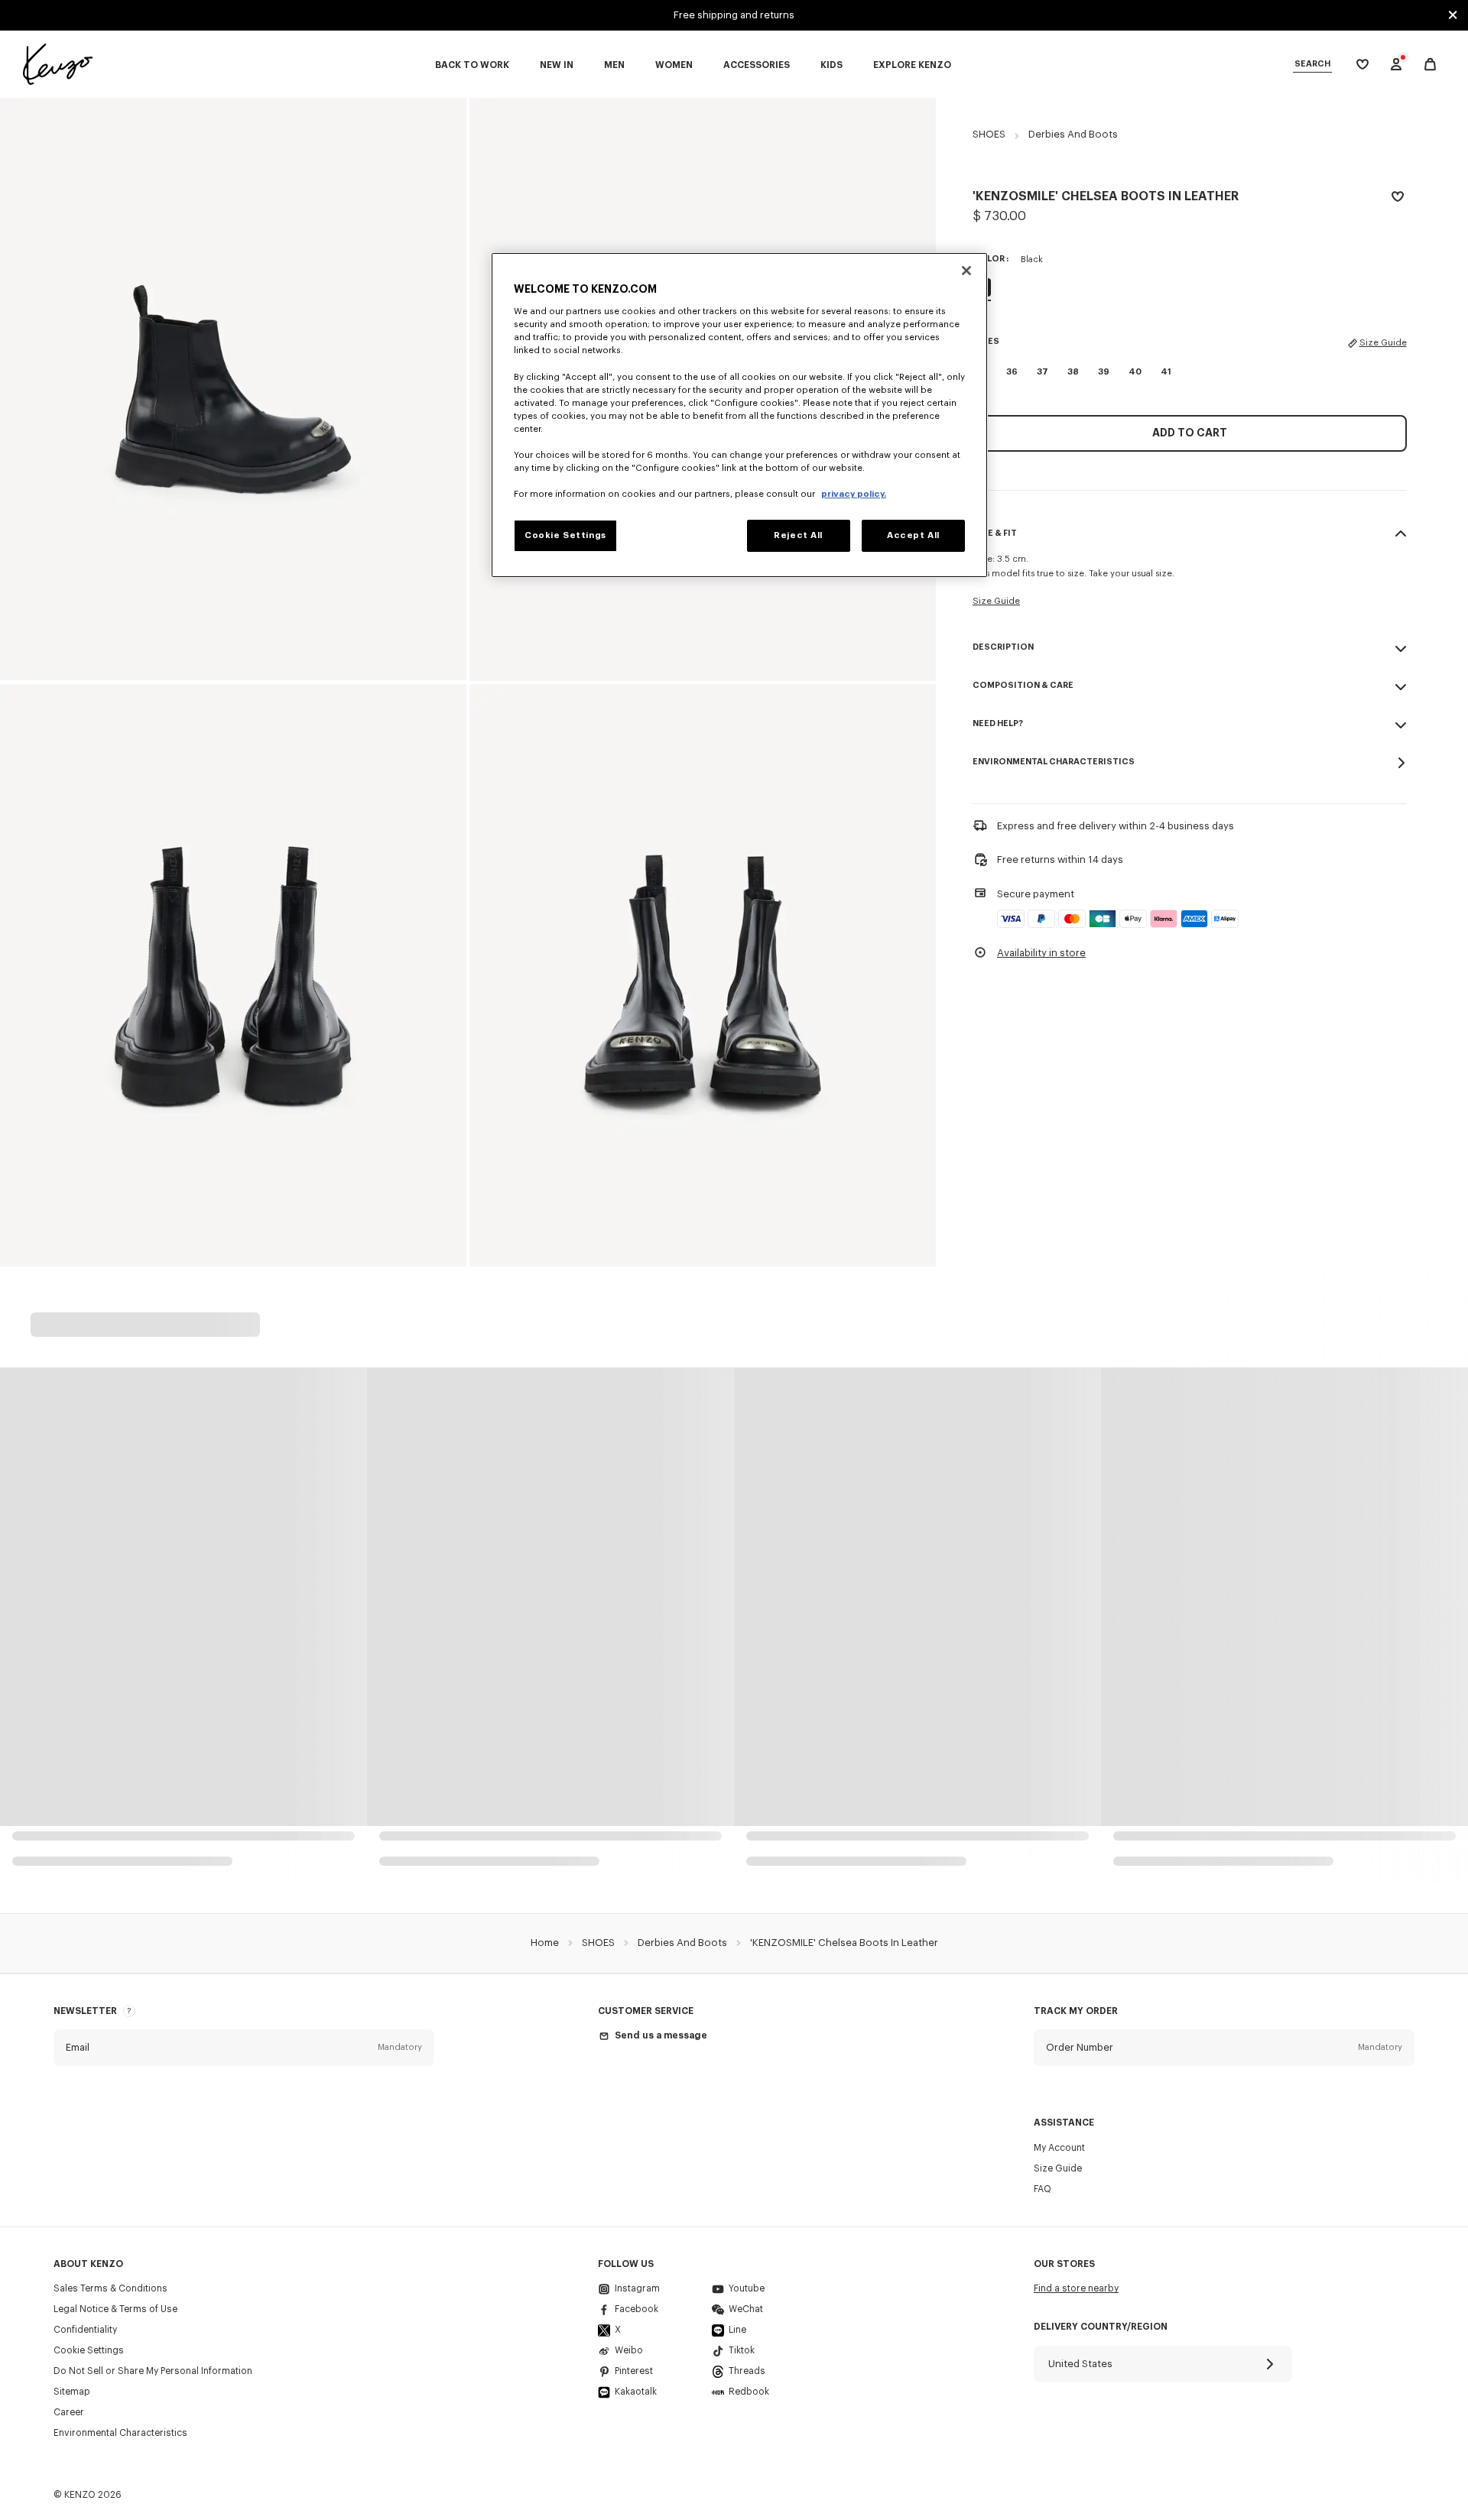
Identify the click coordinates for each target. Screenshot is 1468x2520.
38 (1073, 372)
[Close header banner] (1453, 15)
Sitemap (72, 2392)
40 (1135, 372)
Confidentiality (85, 2330)
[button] (244, 2048)
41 (1166, 372)
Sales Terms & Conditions (110, 2288)
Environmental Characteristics (120, 2433)
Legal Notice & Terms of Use (115, 2309)
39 (1104, 372)
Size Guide (1383, 343)
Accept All (913, 535)
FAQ (1043, 2189)
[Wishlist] (1398, 199)
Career (69, 2412)
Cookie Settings (89, 2350)
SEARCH (1312, 64)
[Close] (966, 271)
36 (1012, 372)
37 (1043, 372)
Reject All (798, 535)
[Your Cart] (1430, 65)
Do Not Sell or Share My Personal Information (153, 2371)
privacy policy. (854, 494)
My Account (1059, 2148)
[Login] (1396, 64)
